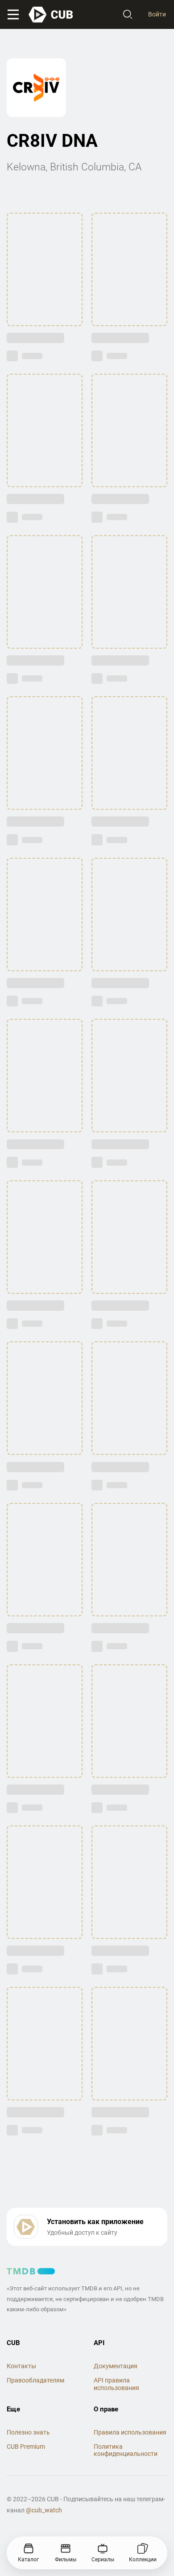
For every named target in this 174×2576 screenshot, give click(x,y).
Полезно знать (28, 2432)
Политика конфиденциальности (126, 2450)
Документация (116, 2366)
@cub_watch (44, 2510)
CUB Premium (26, 2447)
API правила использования (116, 2384)
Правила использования (130, 2432)
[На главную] (51, 15)
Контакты (21, 2366)
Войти (157, 14)
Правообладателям (35, 2380)
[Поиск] (128, 15)
